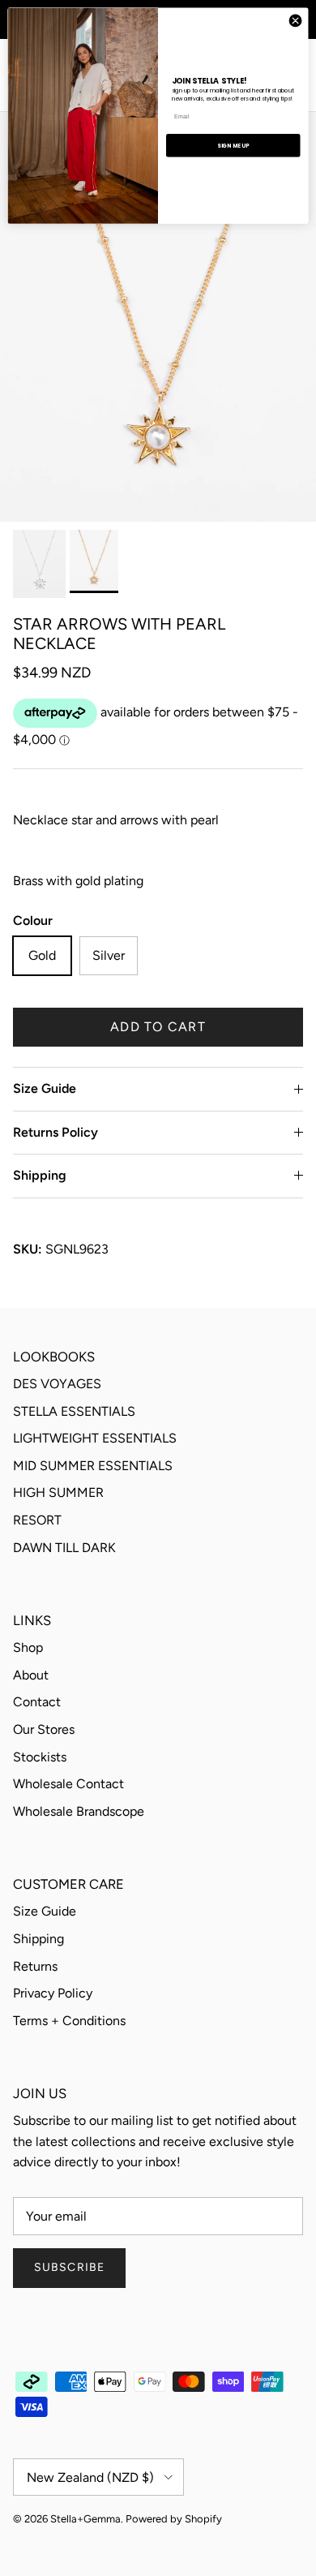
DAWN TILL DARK (64, 1548)
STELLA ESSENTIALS (74, 1411)
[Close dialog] (295, 21)
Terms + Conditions (69, 2021)
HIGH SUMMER (58, 1492)
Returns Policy (56, 1132)
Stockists (40, 1757)
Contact (37, 1702)
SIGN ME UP (233, 145)
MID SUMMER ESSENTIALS (93, 1466)
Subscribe (69, 2267)
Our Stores (44, 1729)
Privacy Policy (53, 1993)
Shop (28, 1647)
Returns (35, 1966)
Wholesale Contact (68, 1784)
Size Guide (45, 1088)
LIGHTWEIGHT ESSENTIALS (95, 1438)
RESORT (37, 1520)
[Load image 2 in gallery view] (158, 317)
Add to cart (158, 1027)
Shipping (40, 1175)
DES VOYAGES (57, 1384)
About (31, 1675)
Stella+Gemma (85, 2519)
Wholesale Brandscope (79, 1811)
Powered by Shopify (174, 2519)
